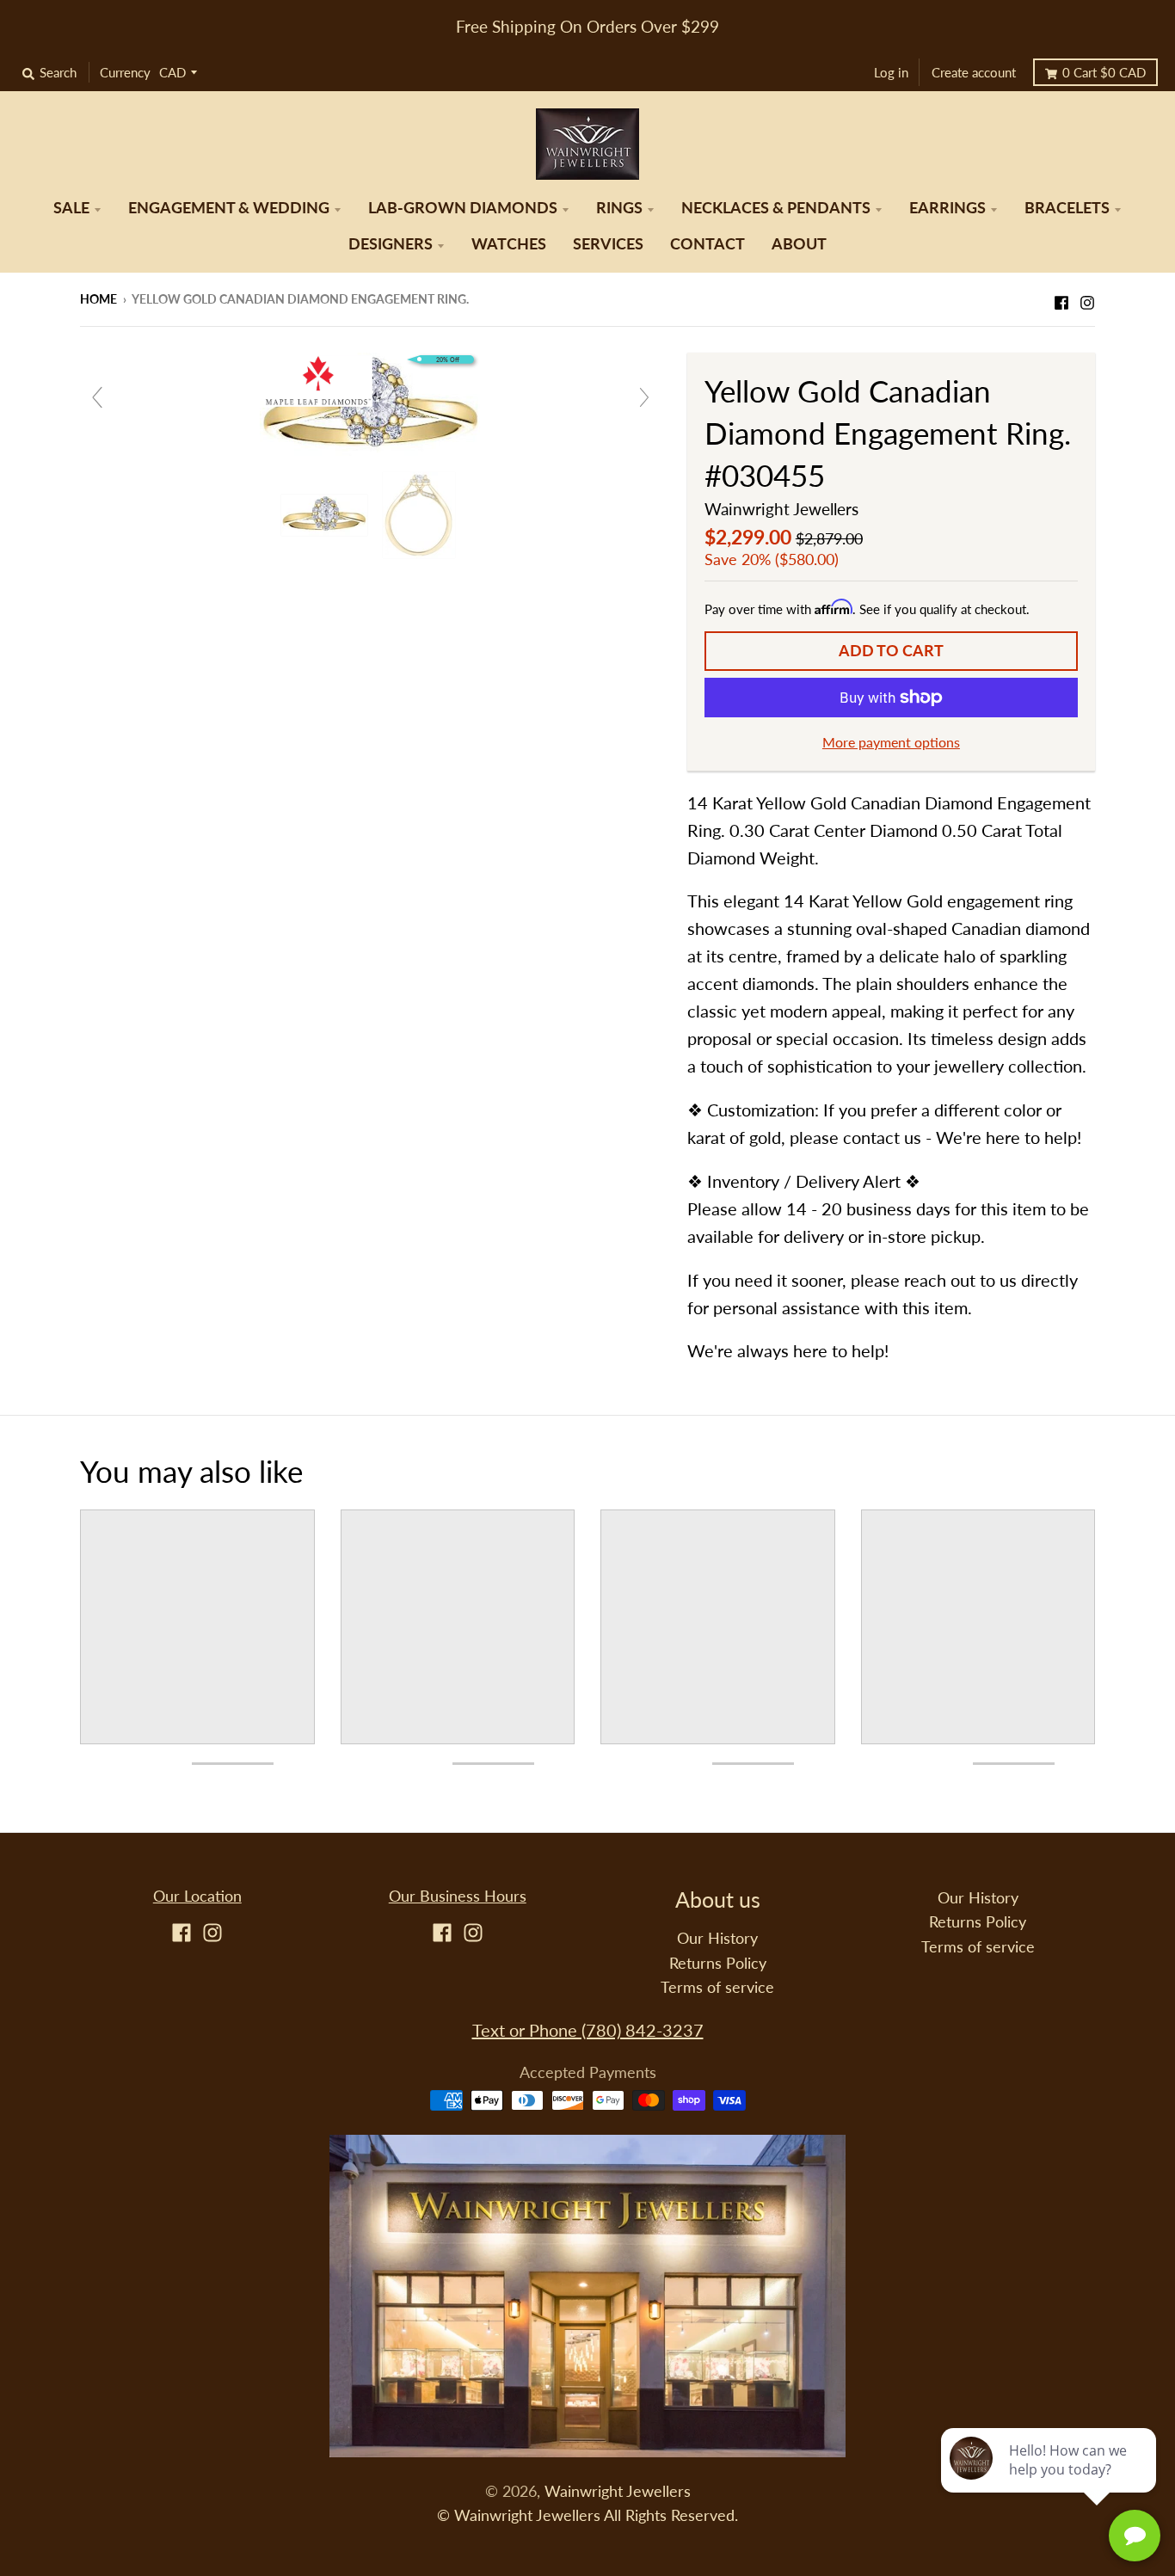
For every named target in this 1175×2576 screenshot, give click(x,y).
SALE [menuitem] (71, 208)
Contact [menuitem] (707, 244)
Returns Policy (718, 1963)
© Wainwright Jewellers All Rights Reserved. (587, 2515)
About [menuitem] (799, 244)
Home (98, 299)
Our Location (197, 1896)
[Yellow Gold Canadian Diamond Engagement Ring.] (326, 515)
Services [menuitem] (608, 244)
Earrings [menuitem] (947, 208)
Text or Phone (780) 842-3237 (588, 2030)
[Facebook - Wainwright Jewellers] (1061, 298)
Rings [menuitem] (619, 208)
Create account (974, 72)
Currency (125, 72)
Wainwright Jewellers (781, 509)
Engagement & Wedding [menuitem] (229, 208)
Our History (717, 1938)
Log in (891, 72)
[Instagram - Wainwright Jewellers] (1087, 298)
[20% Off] (371, 403)
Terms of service (717, 1987)
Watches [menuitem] (509, 244)
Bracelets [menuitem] (1067, 208)
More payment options (891, 742)
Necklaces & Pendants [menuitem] (776, 208)
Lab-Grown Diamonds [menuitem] (463, 208)
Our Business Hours (458, 1896)
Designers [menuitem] (391, 244)
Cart (1104, 72)
